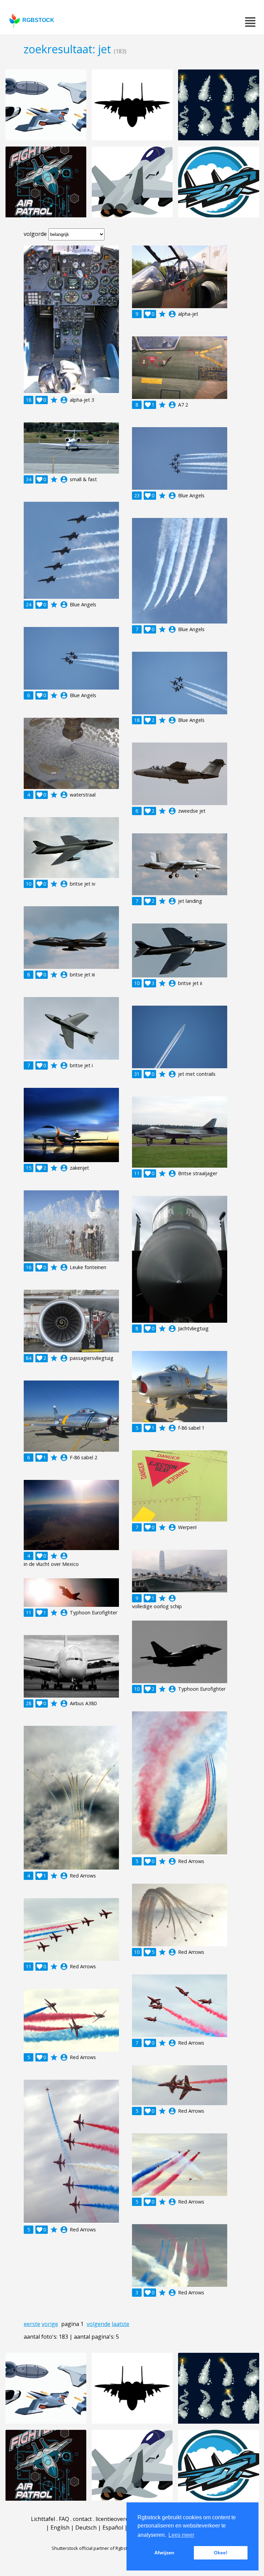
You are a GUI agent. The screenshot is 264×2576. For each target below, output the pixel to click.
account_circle (64, 400)
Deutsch (86, 2528)
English (60, 2528)
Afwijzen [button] (164, 2553)
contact (82, 2519)
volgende (98, 2324)
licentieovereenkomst (123, 2519)
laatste (120, 2324)
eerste (32, 2324)
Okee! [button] (221, 2553)
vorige (50, 2324)
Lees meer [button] (181, 2535)
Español (113, 2528)
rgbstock (38, 20)
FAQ (64, 2519)
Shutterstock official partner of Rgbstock (93, 2548)
